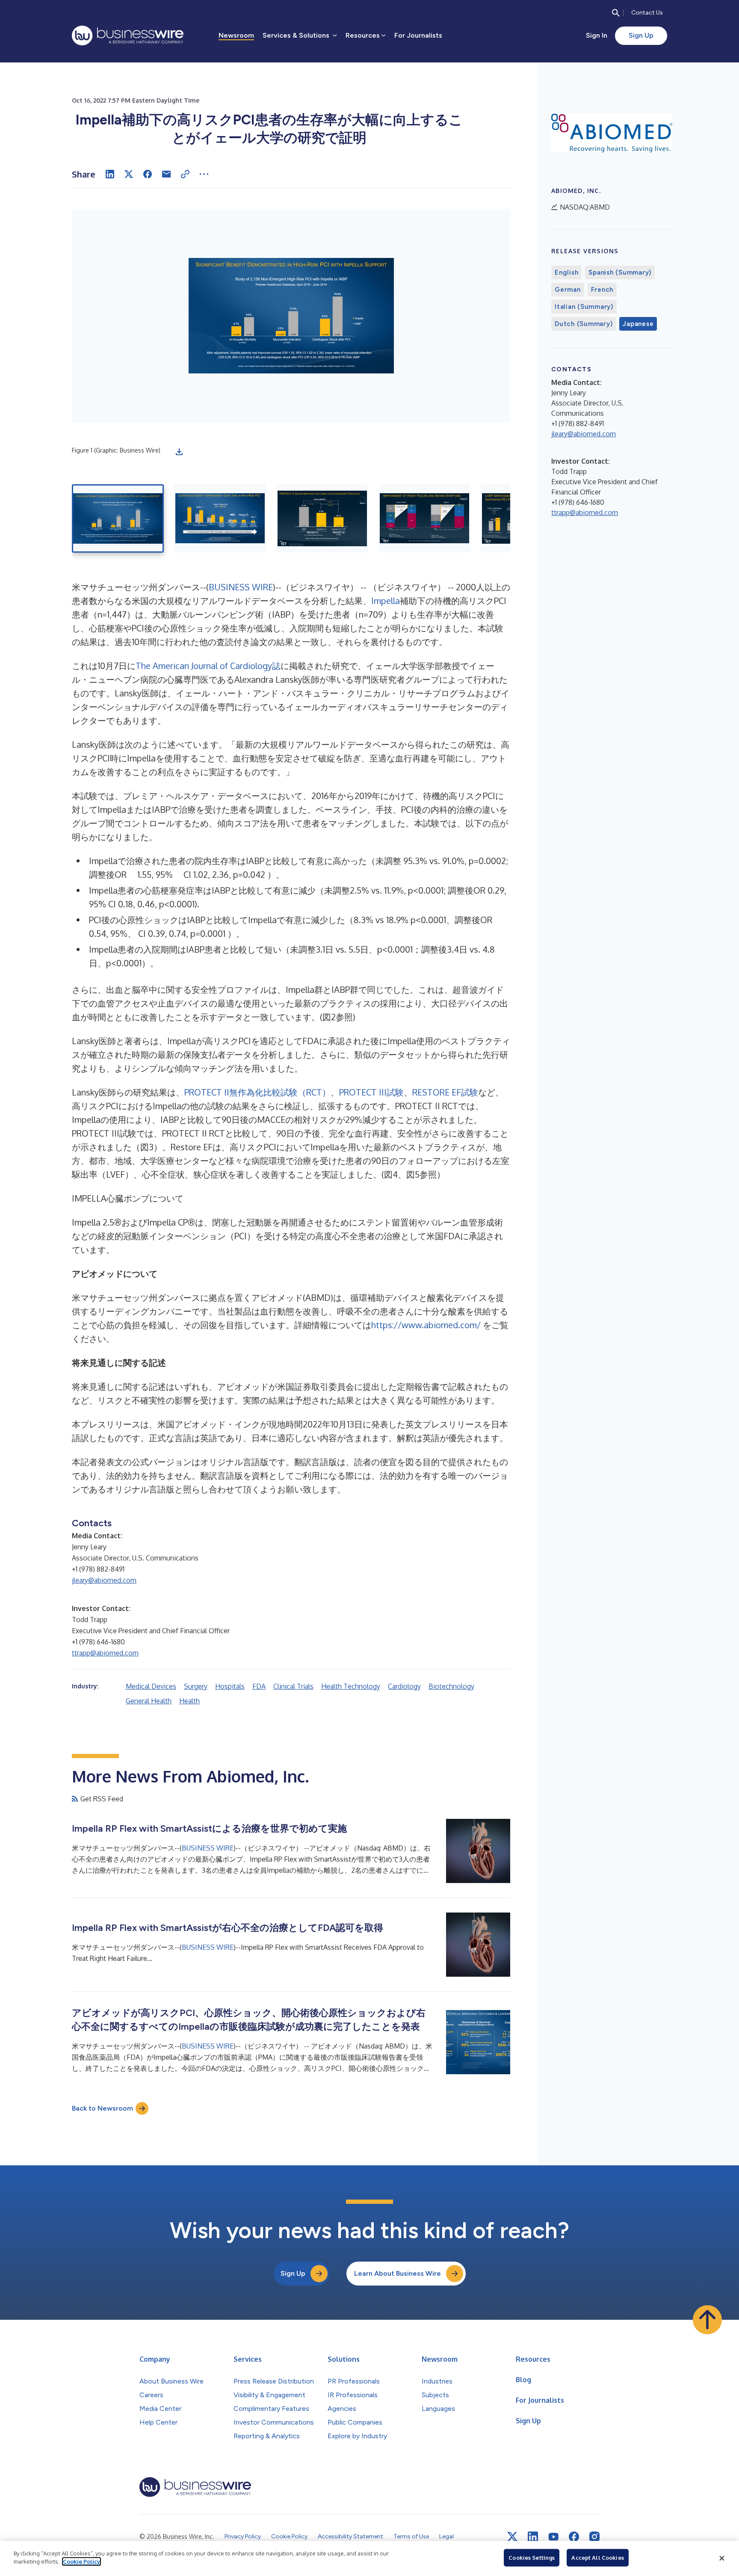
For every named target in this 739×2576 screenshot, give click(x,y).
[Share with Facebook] (148, 174)
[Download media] (179, 452)
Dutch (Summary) (584, 324)
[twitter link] (512, 2537)
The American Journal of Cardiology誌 (208, 666)
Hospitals (230, 1686)
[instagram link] (594, 2537)
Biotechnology (451, 1686)
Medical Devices (151, 1686)
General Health (149, 1701)
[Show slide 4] (424, 518)
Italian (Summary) (584, 307)
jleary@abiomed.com (104, 1580)
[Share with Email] (166, 174)
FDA (259, 1686)
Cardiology (404, 1686)
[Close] (722, 2558)
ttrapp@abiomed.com (105, 1653)
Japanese (638, 324)
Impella (386, 601)
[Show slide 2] (220, 518)
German (568, 290)
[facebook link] (574, 2537)
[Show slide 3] (322, 518)
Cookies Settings (532, 2558)
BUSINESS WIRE (241, 587)
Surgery (196, 1686)
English (566, 272)
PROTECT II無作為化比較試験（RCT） (257, 1092)
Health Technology (351, 1686)
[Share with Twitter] (129, 174)
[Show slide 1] (118, 518)
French (602, 290)
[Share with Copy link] (185, 174)
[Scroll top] (707, 2320)
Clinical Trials (293, 1686)
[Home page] (128, 36)
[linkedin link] (533, 2537)
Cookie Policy (81, 2561)
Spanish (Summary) (620, 272)
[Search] (616, 13)
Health (189, 1701)
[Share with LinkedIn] (110, 174)
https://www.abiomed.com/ (426, 1325)
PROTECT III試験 (371, 1092)
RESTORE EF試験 (445, 1092)
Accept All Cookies (597, 2558)
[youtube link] (553, 2537)
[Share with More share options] (204, 174)
